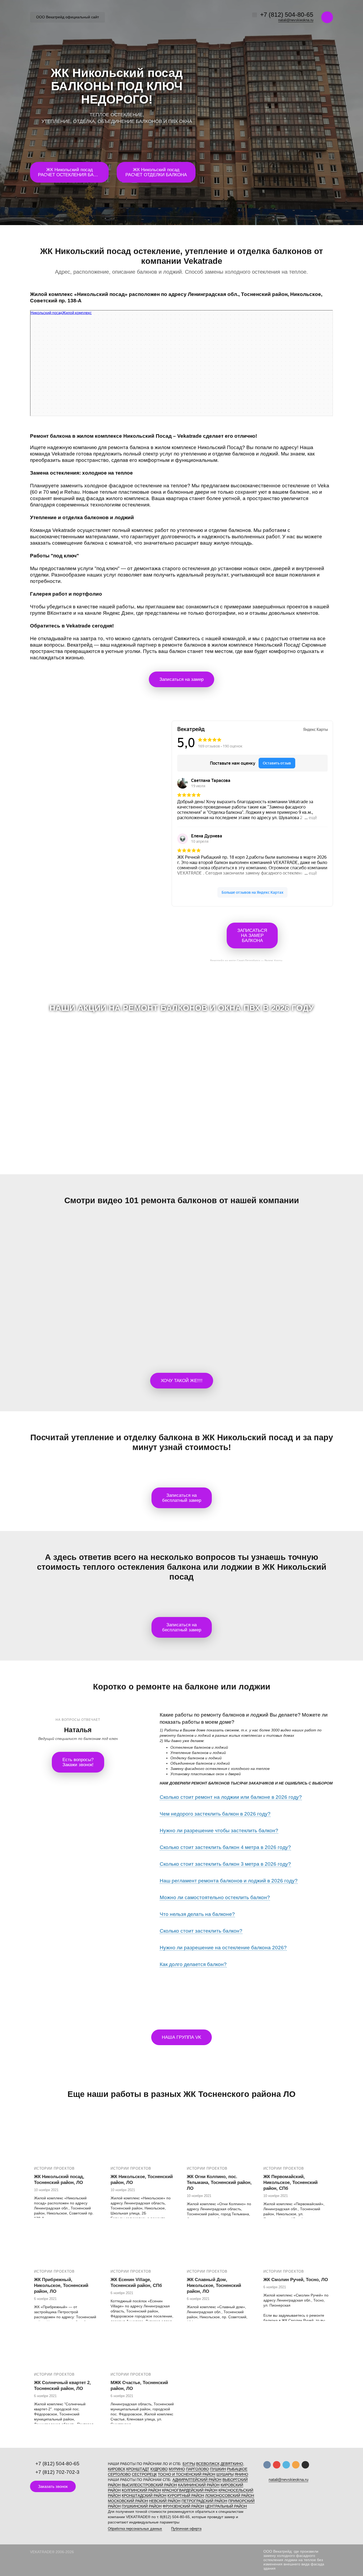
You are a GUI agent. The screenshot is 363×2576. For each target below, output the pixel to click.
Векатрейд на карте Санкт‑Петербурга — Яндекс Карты (246, 960)
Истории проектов (54, 2168)
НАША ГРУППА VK (181, 2037)
